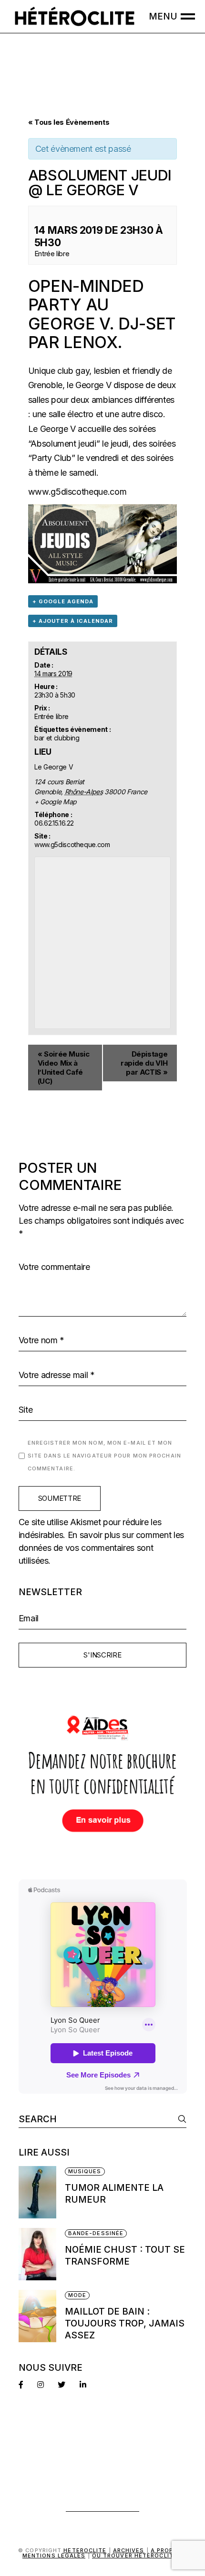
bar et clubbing (57, 738)
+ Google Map (56, 802)
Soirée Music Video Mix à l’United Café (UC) (64, 1068)
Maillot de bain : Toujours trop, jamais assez (125, 2323)
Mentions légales (54, 2556)
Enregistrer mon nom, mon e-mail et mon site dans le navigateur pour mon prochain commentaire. (104, 1456)
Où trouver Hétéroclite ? (137, 2556)
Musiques (85, 2171)
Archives (129, 2550)
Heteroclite (85, 2550)
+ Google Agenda (63, 601)
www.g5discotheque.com (77, 492)
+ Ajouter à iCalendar (73, 621)
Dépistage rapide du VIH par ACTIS (144, 1063)
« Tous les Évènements (69, 122)
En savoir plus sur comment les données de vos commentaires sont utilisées (101, 1548)
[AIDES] (103, 1776)
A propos (167, 2550)
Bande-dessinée (96, 2233)
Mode (77, 2295)
